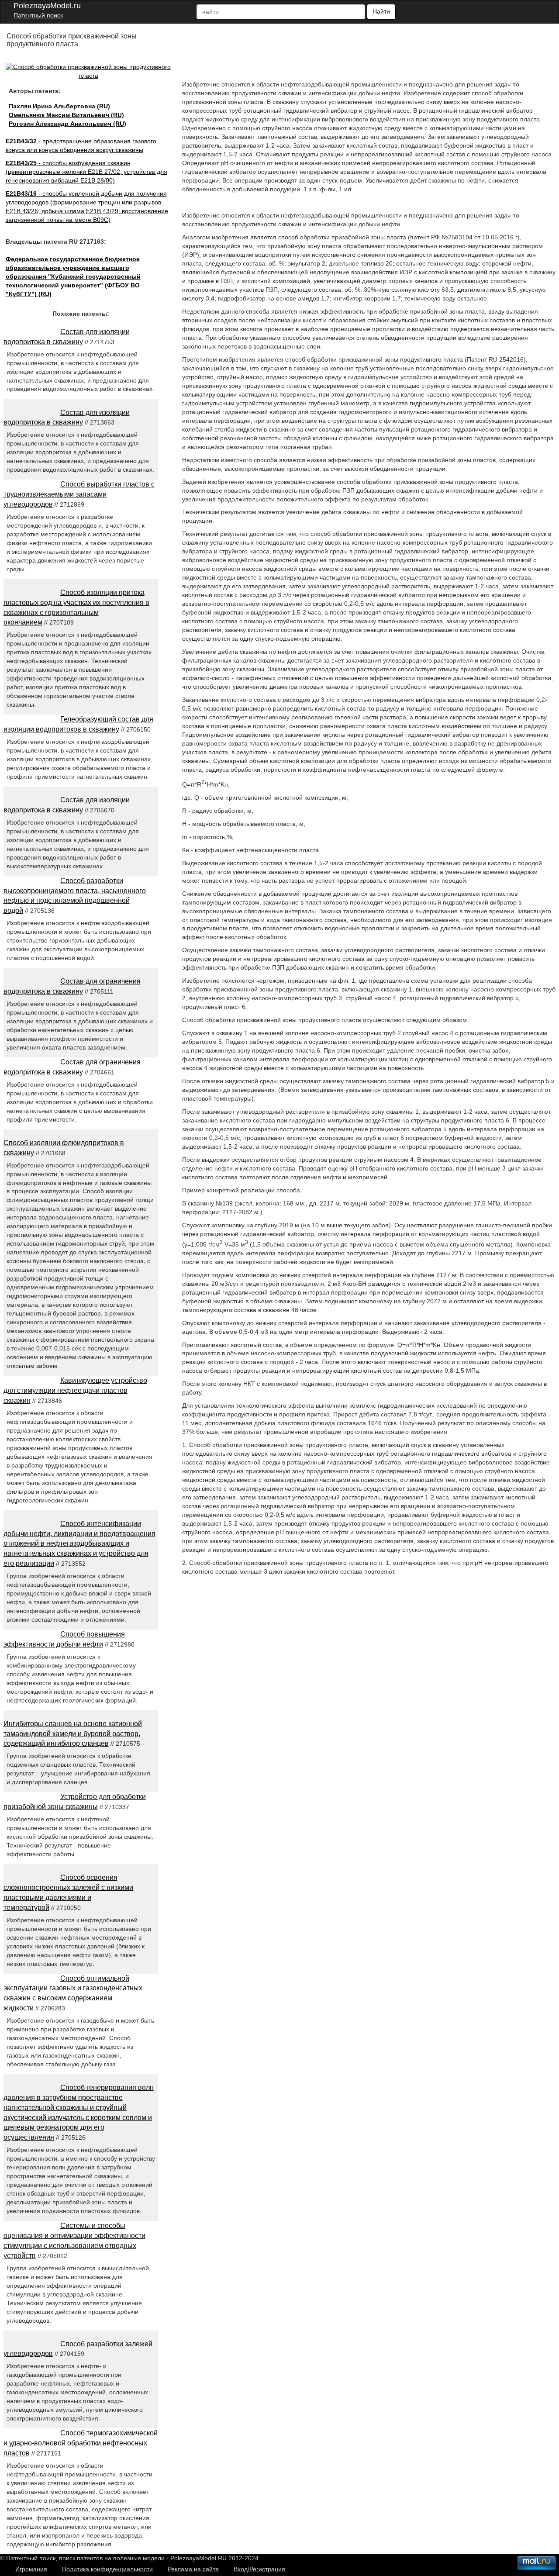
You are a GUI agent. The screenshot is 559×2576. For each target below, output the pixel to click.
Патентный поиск (38, 15)
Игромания (31, 2569)
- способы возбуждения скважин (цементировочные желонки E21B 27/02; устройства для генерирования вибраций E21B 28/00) (86, 172)
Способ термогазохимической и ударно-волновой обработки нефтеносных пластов (81, 2443)
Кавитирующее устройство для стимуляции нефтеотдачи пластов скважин (75, 1390)
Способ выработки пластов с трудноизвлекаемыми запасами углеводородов (79, 494)
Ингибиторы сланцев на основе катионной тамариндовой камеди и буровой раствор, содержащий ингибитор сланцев (73, 1734)
